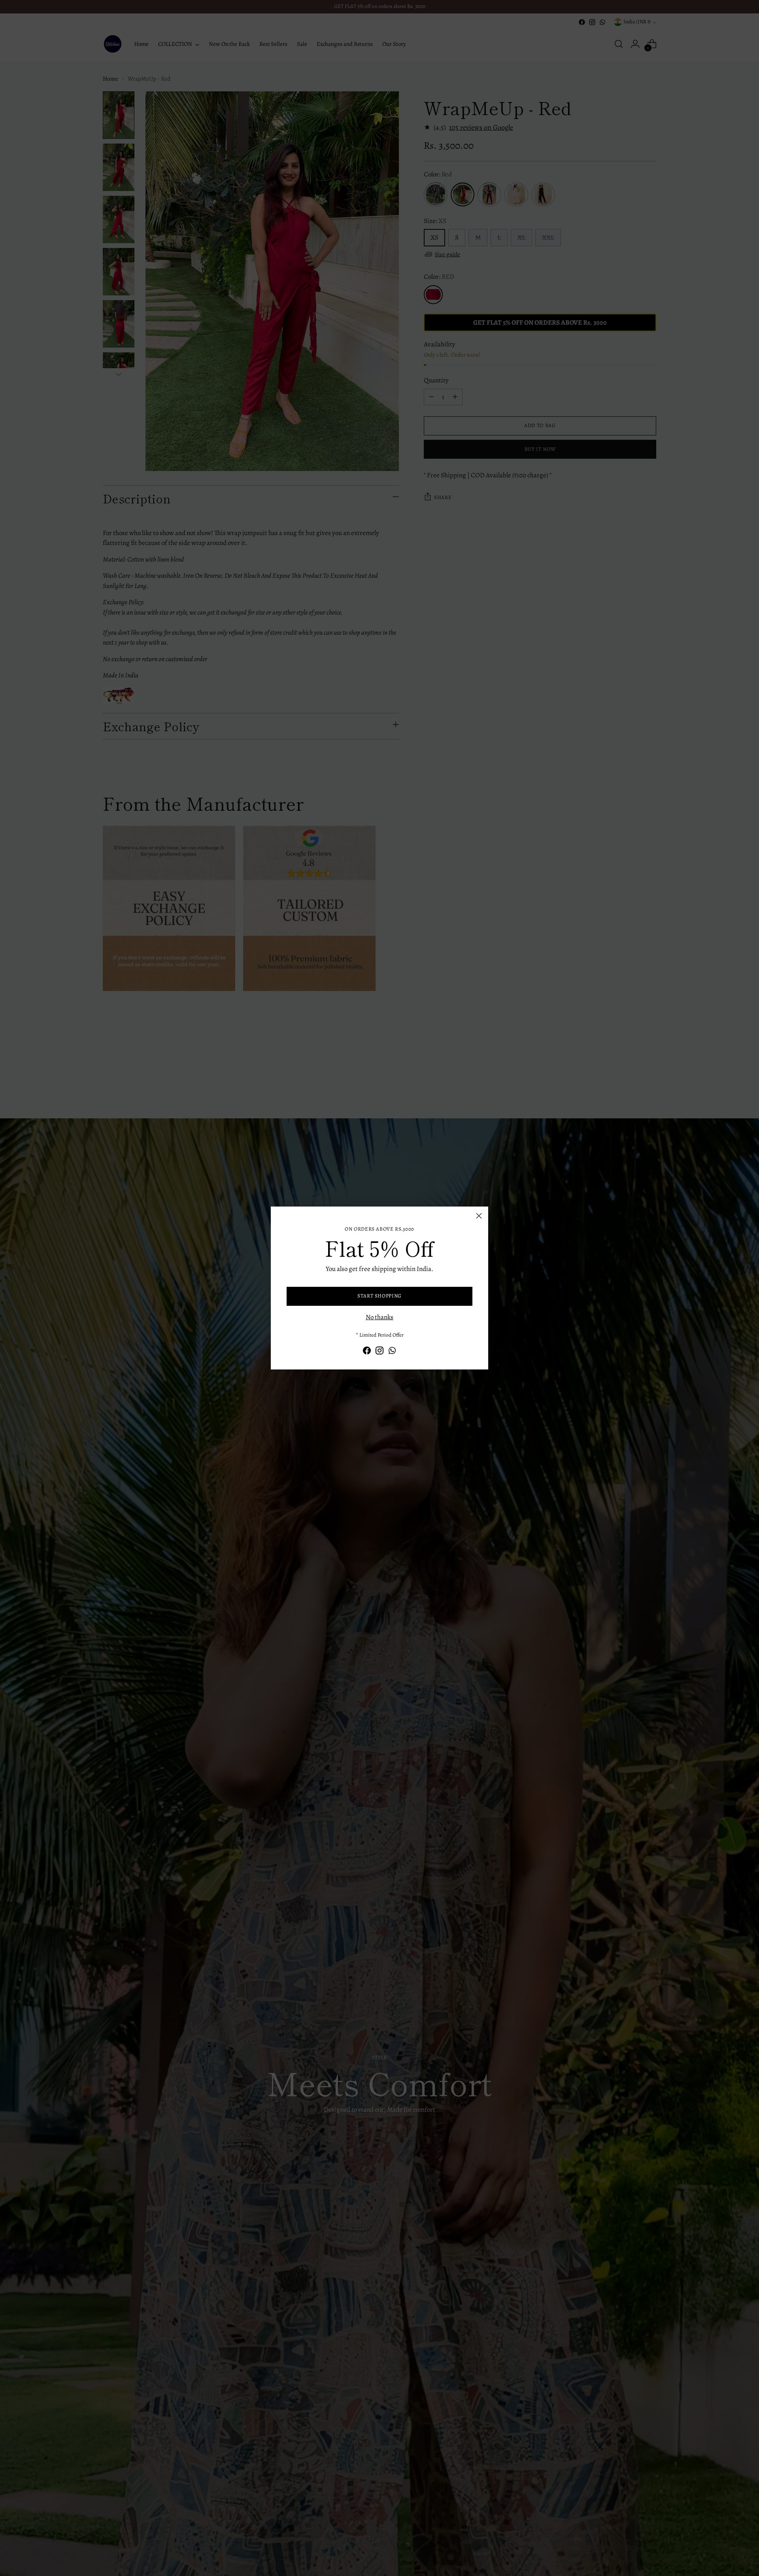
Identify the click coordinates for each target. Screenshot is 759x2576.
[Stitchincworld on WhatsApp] (392, 1352)
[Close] (479, 1216)
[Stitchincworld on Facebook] (367, 1352)
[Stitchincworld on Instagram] (379, 1352)
